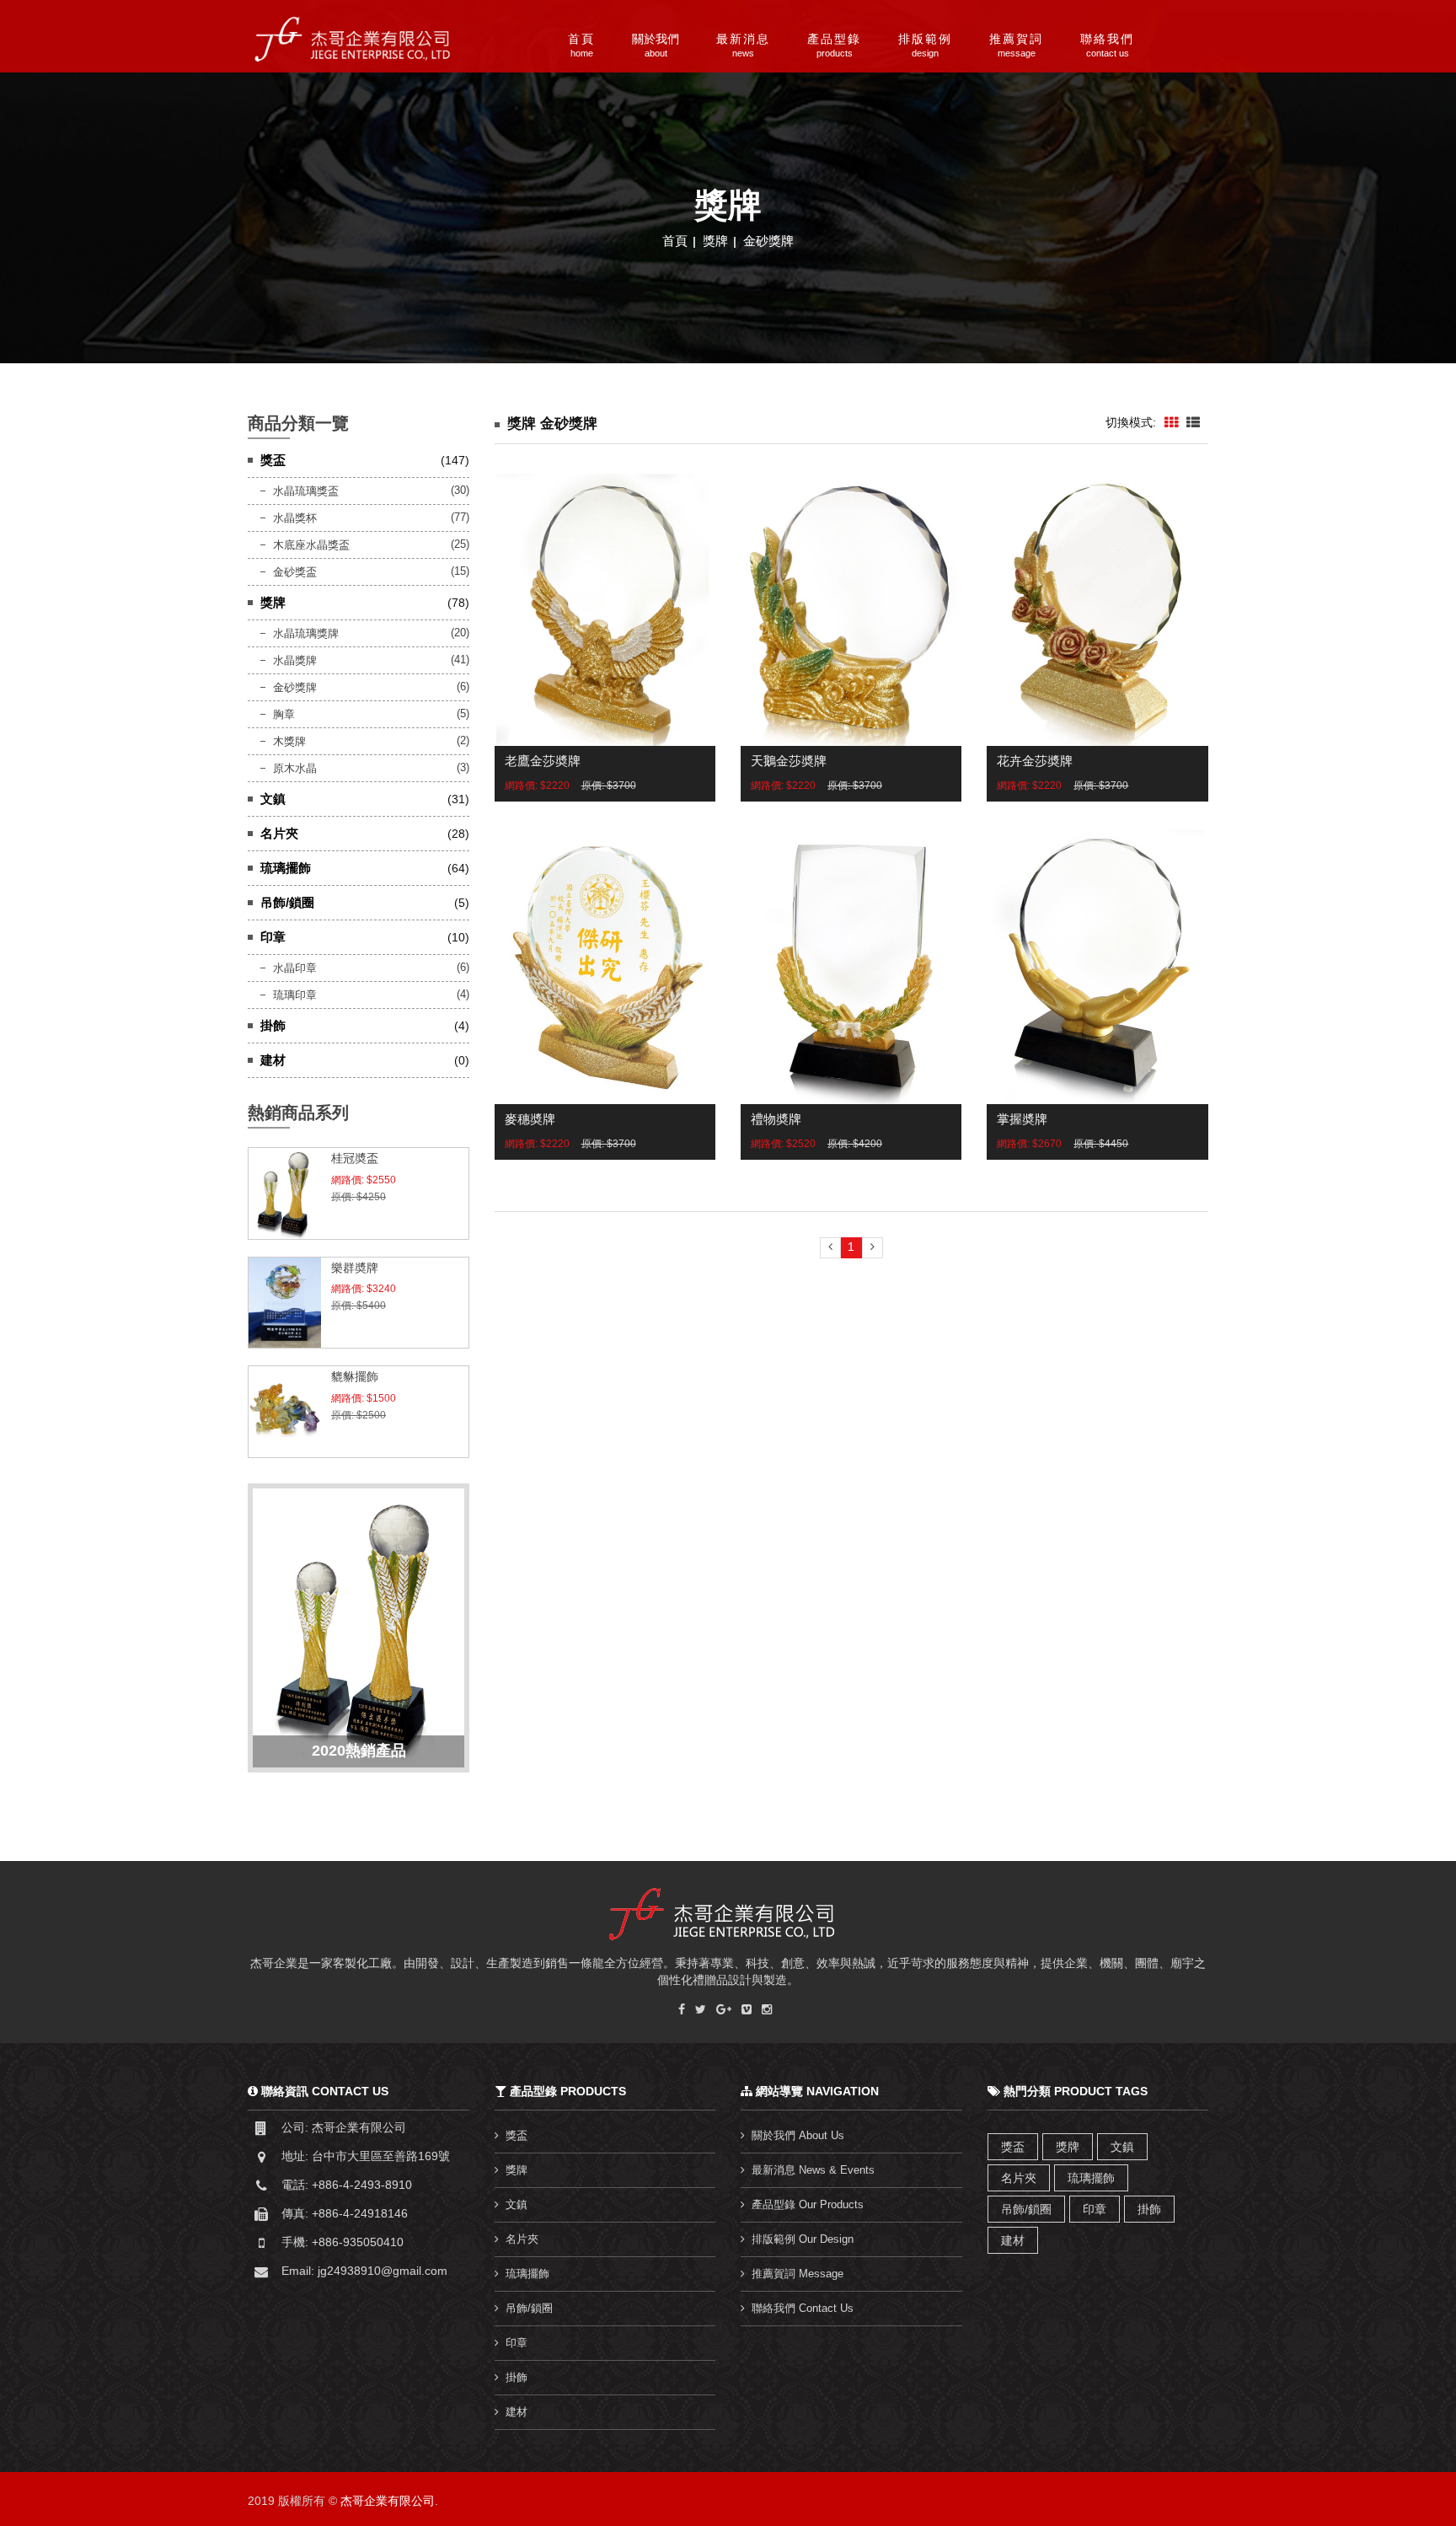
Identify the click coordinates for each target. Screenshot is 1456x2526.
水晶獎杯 (295, 518)
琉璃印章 (295, 995)
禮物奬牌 (776, 1119)
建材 (273, 1060)
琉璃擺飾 (286, 868)
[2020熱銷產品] (359, 1627)
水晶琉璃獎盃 (306, 491)
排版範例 (925, 45)
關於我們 (656, 45)
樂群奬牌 (355, 1268)
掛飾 (273, 1025)
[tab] (1171, 423)
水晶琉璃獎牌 (306, 633)
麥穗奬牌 (530, 1119)
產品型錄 (834, 45)
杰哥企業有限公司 (388, 2501)
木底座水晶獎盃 (311, 545)
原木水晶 (295, 768)
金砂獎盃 (295, 572)
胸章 (284, 714)
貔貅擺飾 (355, 1376)
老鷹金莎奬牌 (543, 761)
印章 (273, 937)
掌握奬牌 (1022, 1119)
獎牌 (717, 241)
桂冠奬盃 (355, 1158)
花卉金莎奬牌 (1035, 761)
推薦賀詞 (1016, 45)
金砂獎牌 (768, 241)
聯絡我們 (1107, 45)
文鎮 (273, 799)
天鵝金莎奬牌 (789, 761)
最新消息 (743, 45)
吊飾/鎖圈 (287, 902)
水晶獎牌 (295, 660)
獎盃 (273, 460)
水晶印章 (295, 968)
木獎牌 (289, 741)
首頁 (581, 45)
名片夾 (279, 833)
